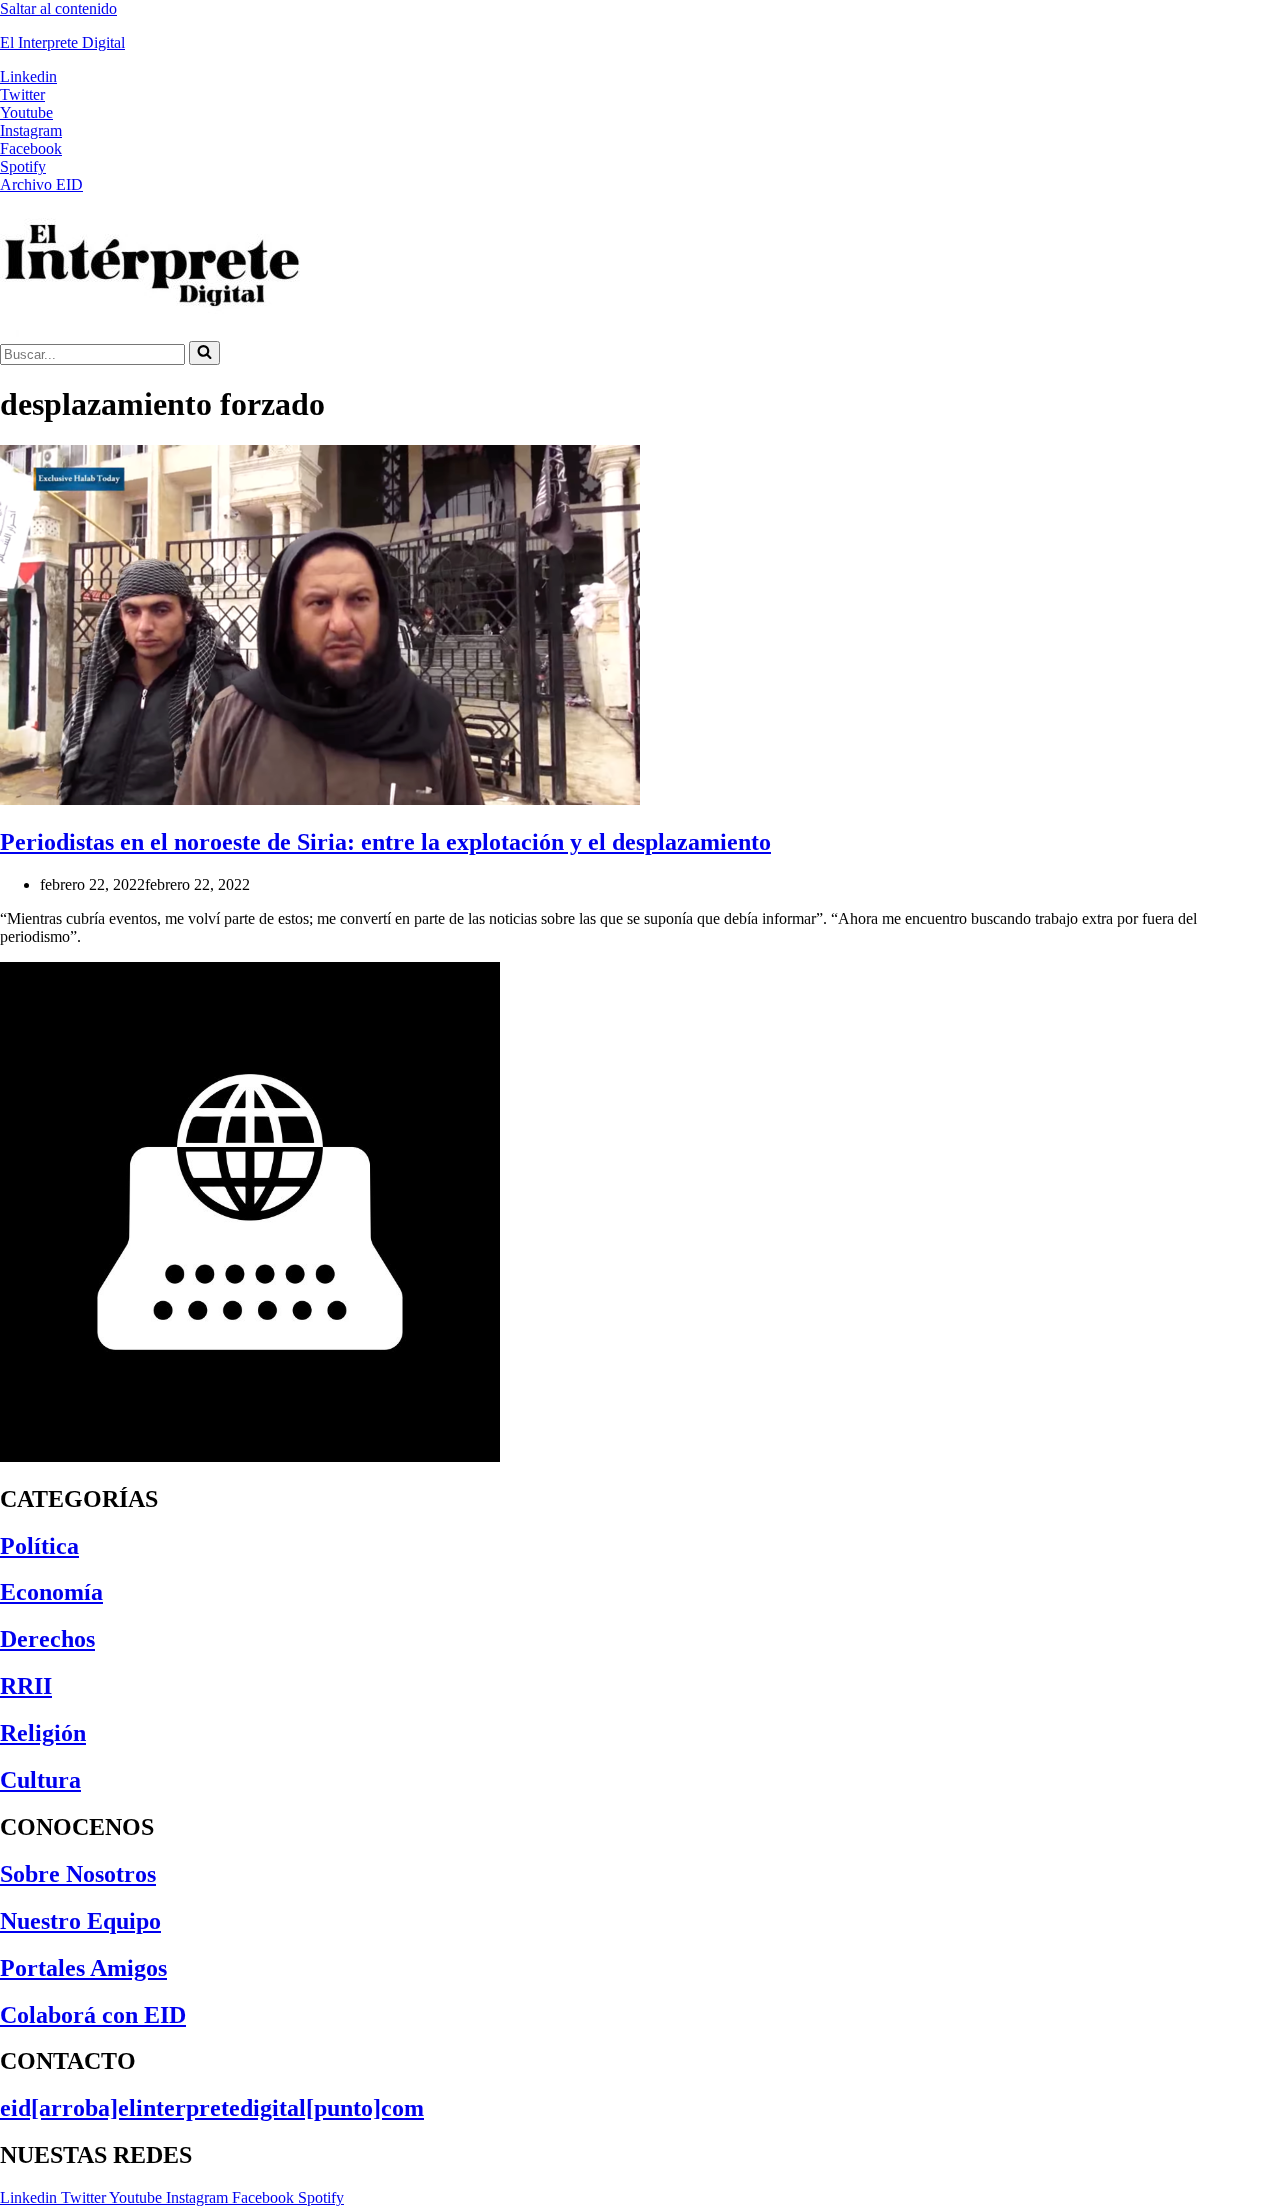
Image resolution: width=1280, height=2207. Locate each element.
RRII (26, 1686)
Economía (51, 1592)
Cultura (40, 1780)
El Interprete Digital (62, 42)
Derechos (47, 1639)
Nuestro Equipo (80, 1921)
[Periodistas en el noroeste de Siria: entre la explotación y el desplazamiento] (320, 799)
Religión (43, 1733)
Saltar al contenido (58, 8)
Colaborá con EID (93, 2015)
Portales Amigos (83, 1968)
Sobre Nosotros (78, 1874)
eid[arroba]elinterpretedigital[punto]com (212, 2108)
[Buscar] (204, 353)
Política (39, 1546)
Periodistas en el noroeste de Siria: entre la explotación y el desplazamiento (385, 842)
